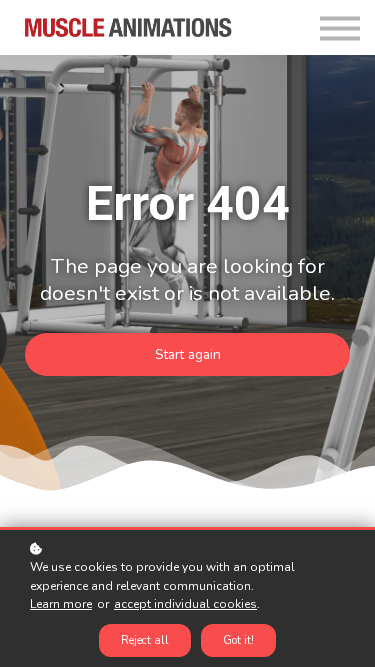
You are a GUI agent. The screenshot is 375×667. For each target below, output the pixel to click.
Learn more (61, 604)
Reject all (145, 640)
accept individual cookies (185, 604)
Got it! (238, 640)
